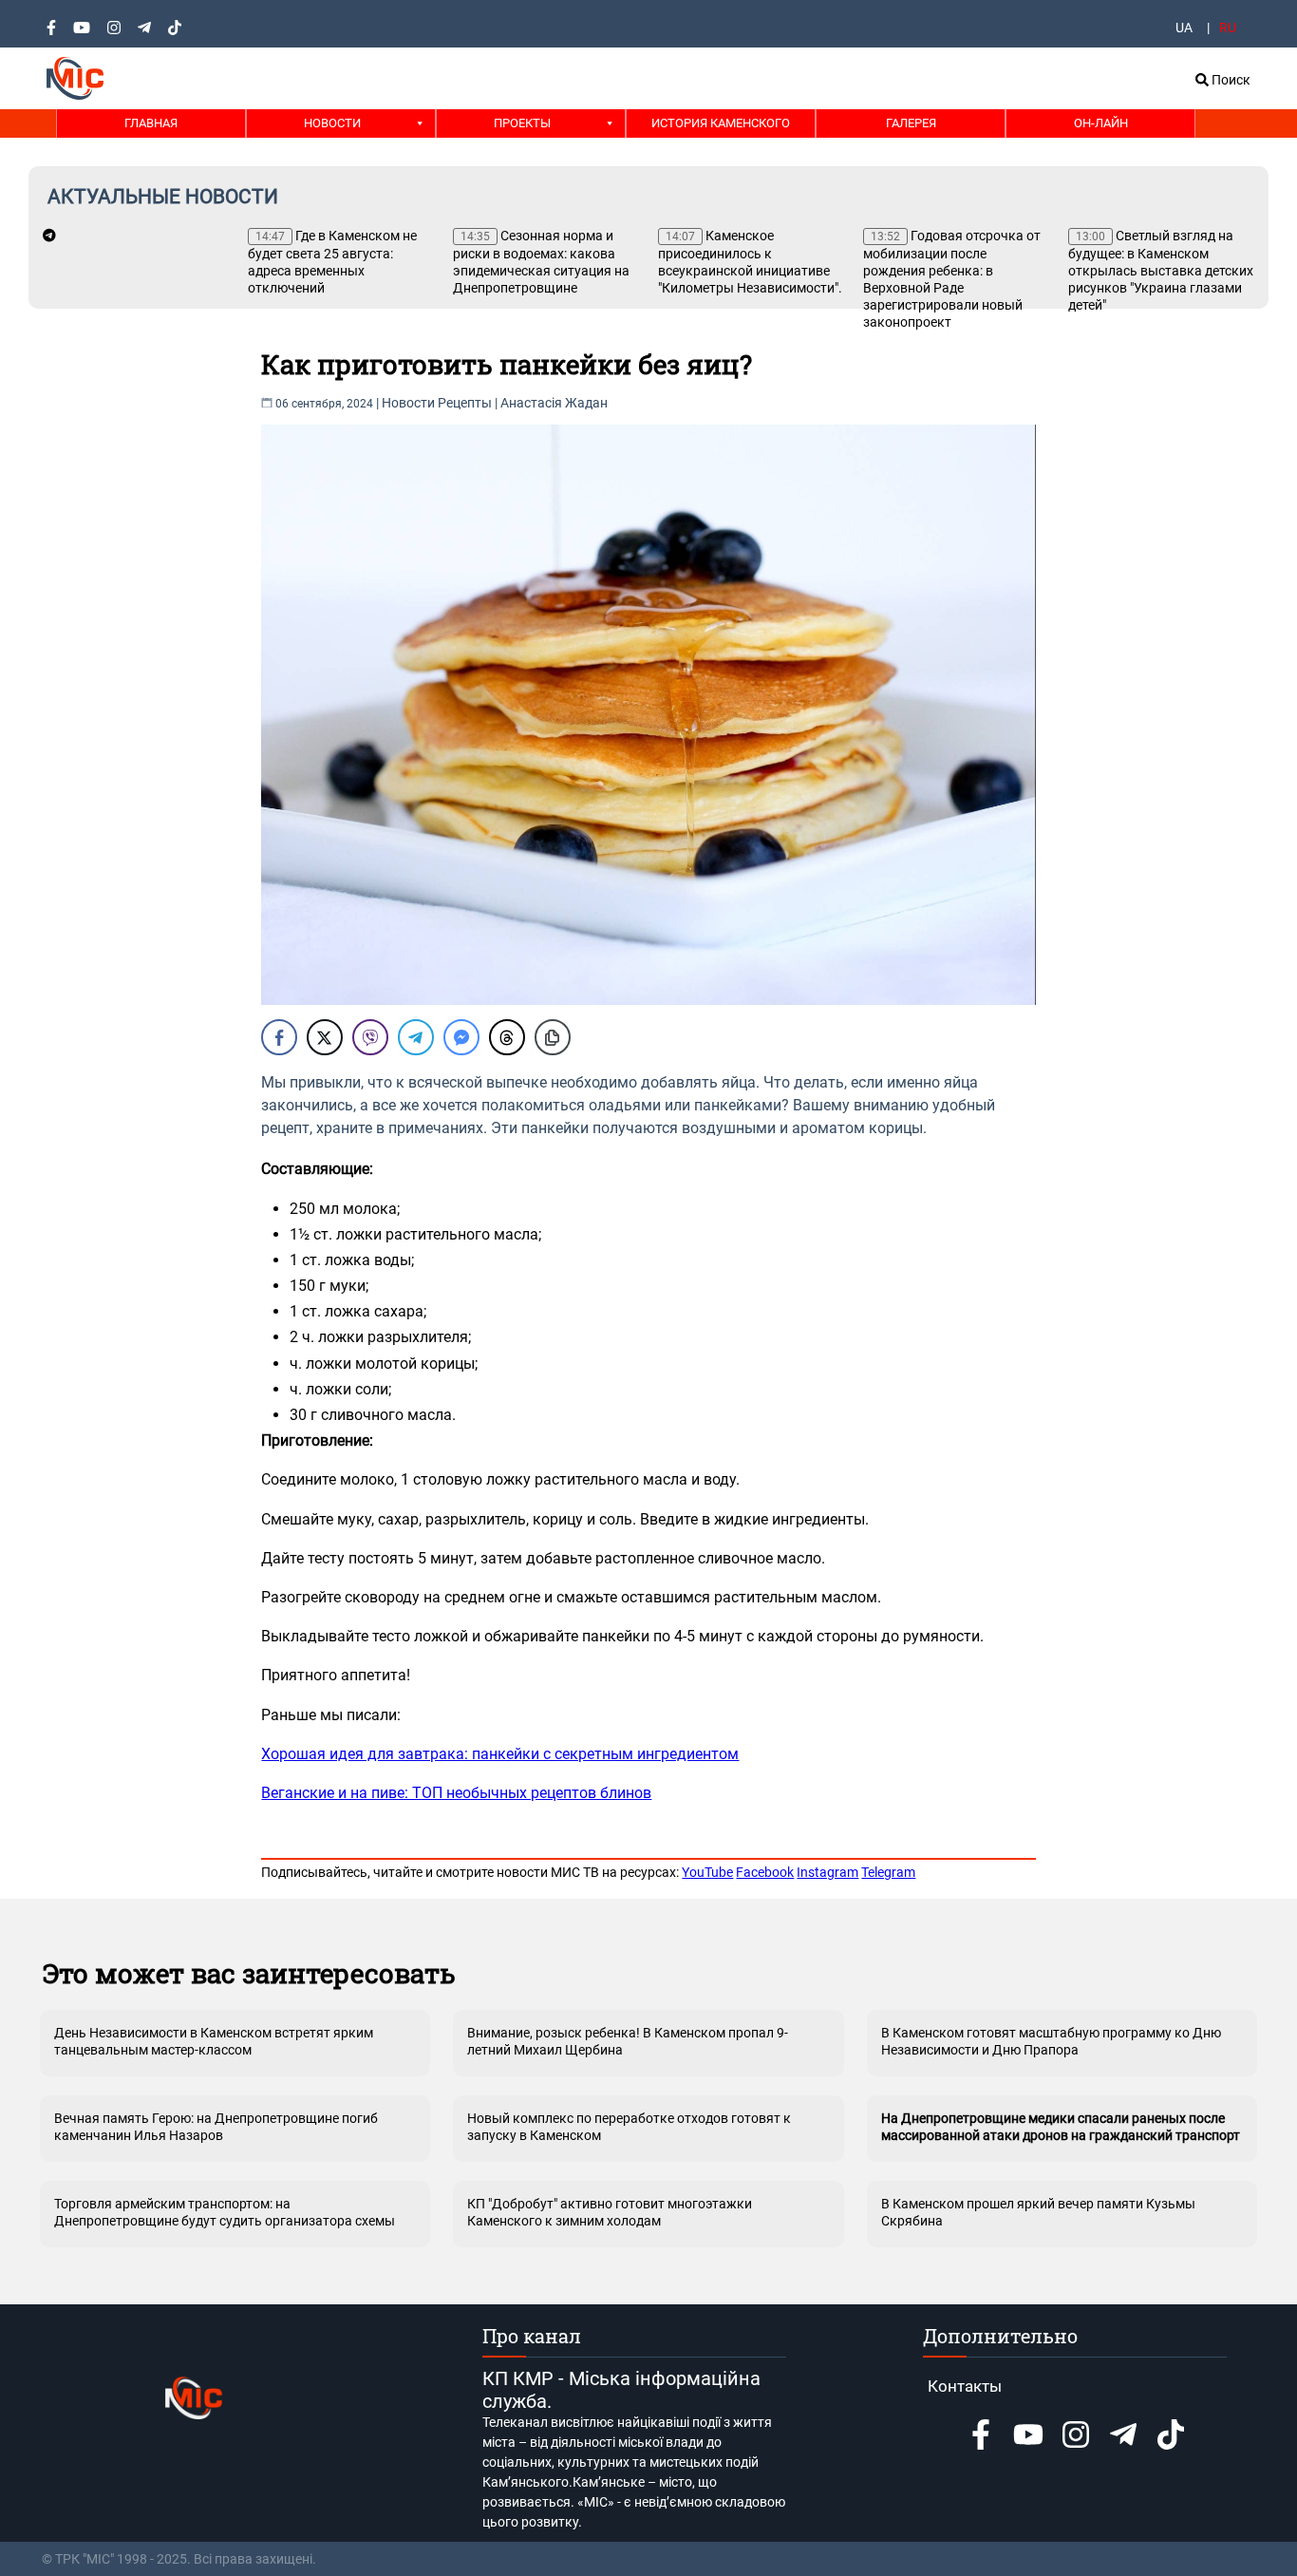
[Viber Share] (370, 1037)
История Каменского (721, 123)
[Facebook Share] (279, 1037)
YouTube (707, 1872)
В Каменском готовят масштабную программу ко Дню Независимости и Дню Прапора (1051, 2041)
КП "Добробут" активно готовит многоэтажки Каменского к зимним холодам (610, 2212)
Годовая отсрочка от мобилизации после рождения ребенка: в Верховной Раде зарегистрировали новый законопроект (952, 279)
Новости (332, 123)
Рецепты (465, 403)
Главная (151, 123)
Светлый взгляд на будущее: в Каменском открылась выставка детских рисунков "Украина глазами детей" (1161, 270)
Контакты (965, 2386)
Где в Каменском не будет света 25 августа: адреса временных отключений (332, 262)
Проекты (522, 123)
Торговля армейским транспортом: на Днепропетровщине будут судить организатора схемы (225, 2212)
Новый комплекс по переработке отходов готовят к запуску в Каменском (629, 2127)
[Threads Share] (507, 1037)
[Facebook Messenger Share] (461, 1037)
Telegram (888, 1872)
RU (1228, 28)
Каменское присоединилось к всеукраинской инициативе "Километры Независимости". (750, 262)
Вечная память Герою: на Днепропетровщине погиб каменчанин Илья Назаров (216, 2127)
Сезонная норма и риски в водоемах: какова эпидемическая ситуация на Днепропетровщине (541, 262)
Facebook (765, 1872)
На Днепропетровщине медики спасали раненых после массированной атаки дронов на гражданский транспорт (1061, 2127)
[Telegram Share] (416, 1037)
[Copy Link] (553, 1037)
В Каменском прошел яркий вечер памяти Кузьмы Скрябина (1038, 2212)
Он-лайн (1101, 123)
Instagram (827, 1872)
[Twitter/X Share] (325, 1037)
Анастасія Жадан (554, 403)
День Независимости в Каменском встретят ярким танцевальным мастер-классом (214, 2041)
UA (1184, 28)
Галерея (911, 123)
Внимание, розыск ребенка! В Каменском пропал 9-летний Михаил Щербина (628, 2041)
